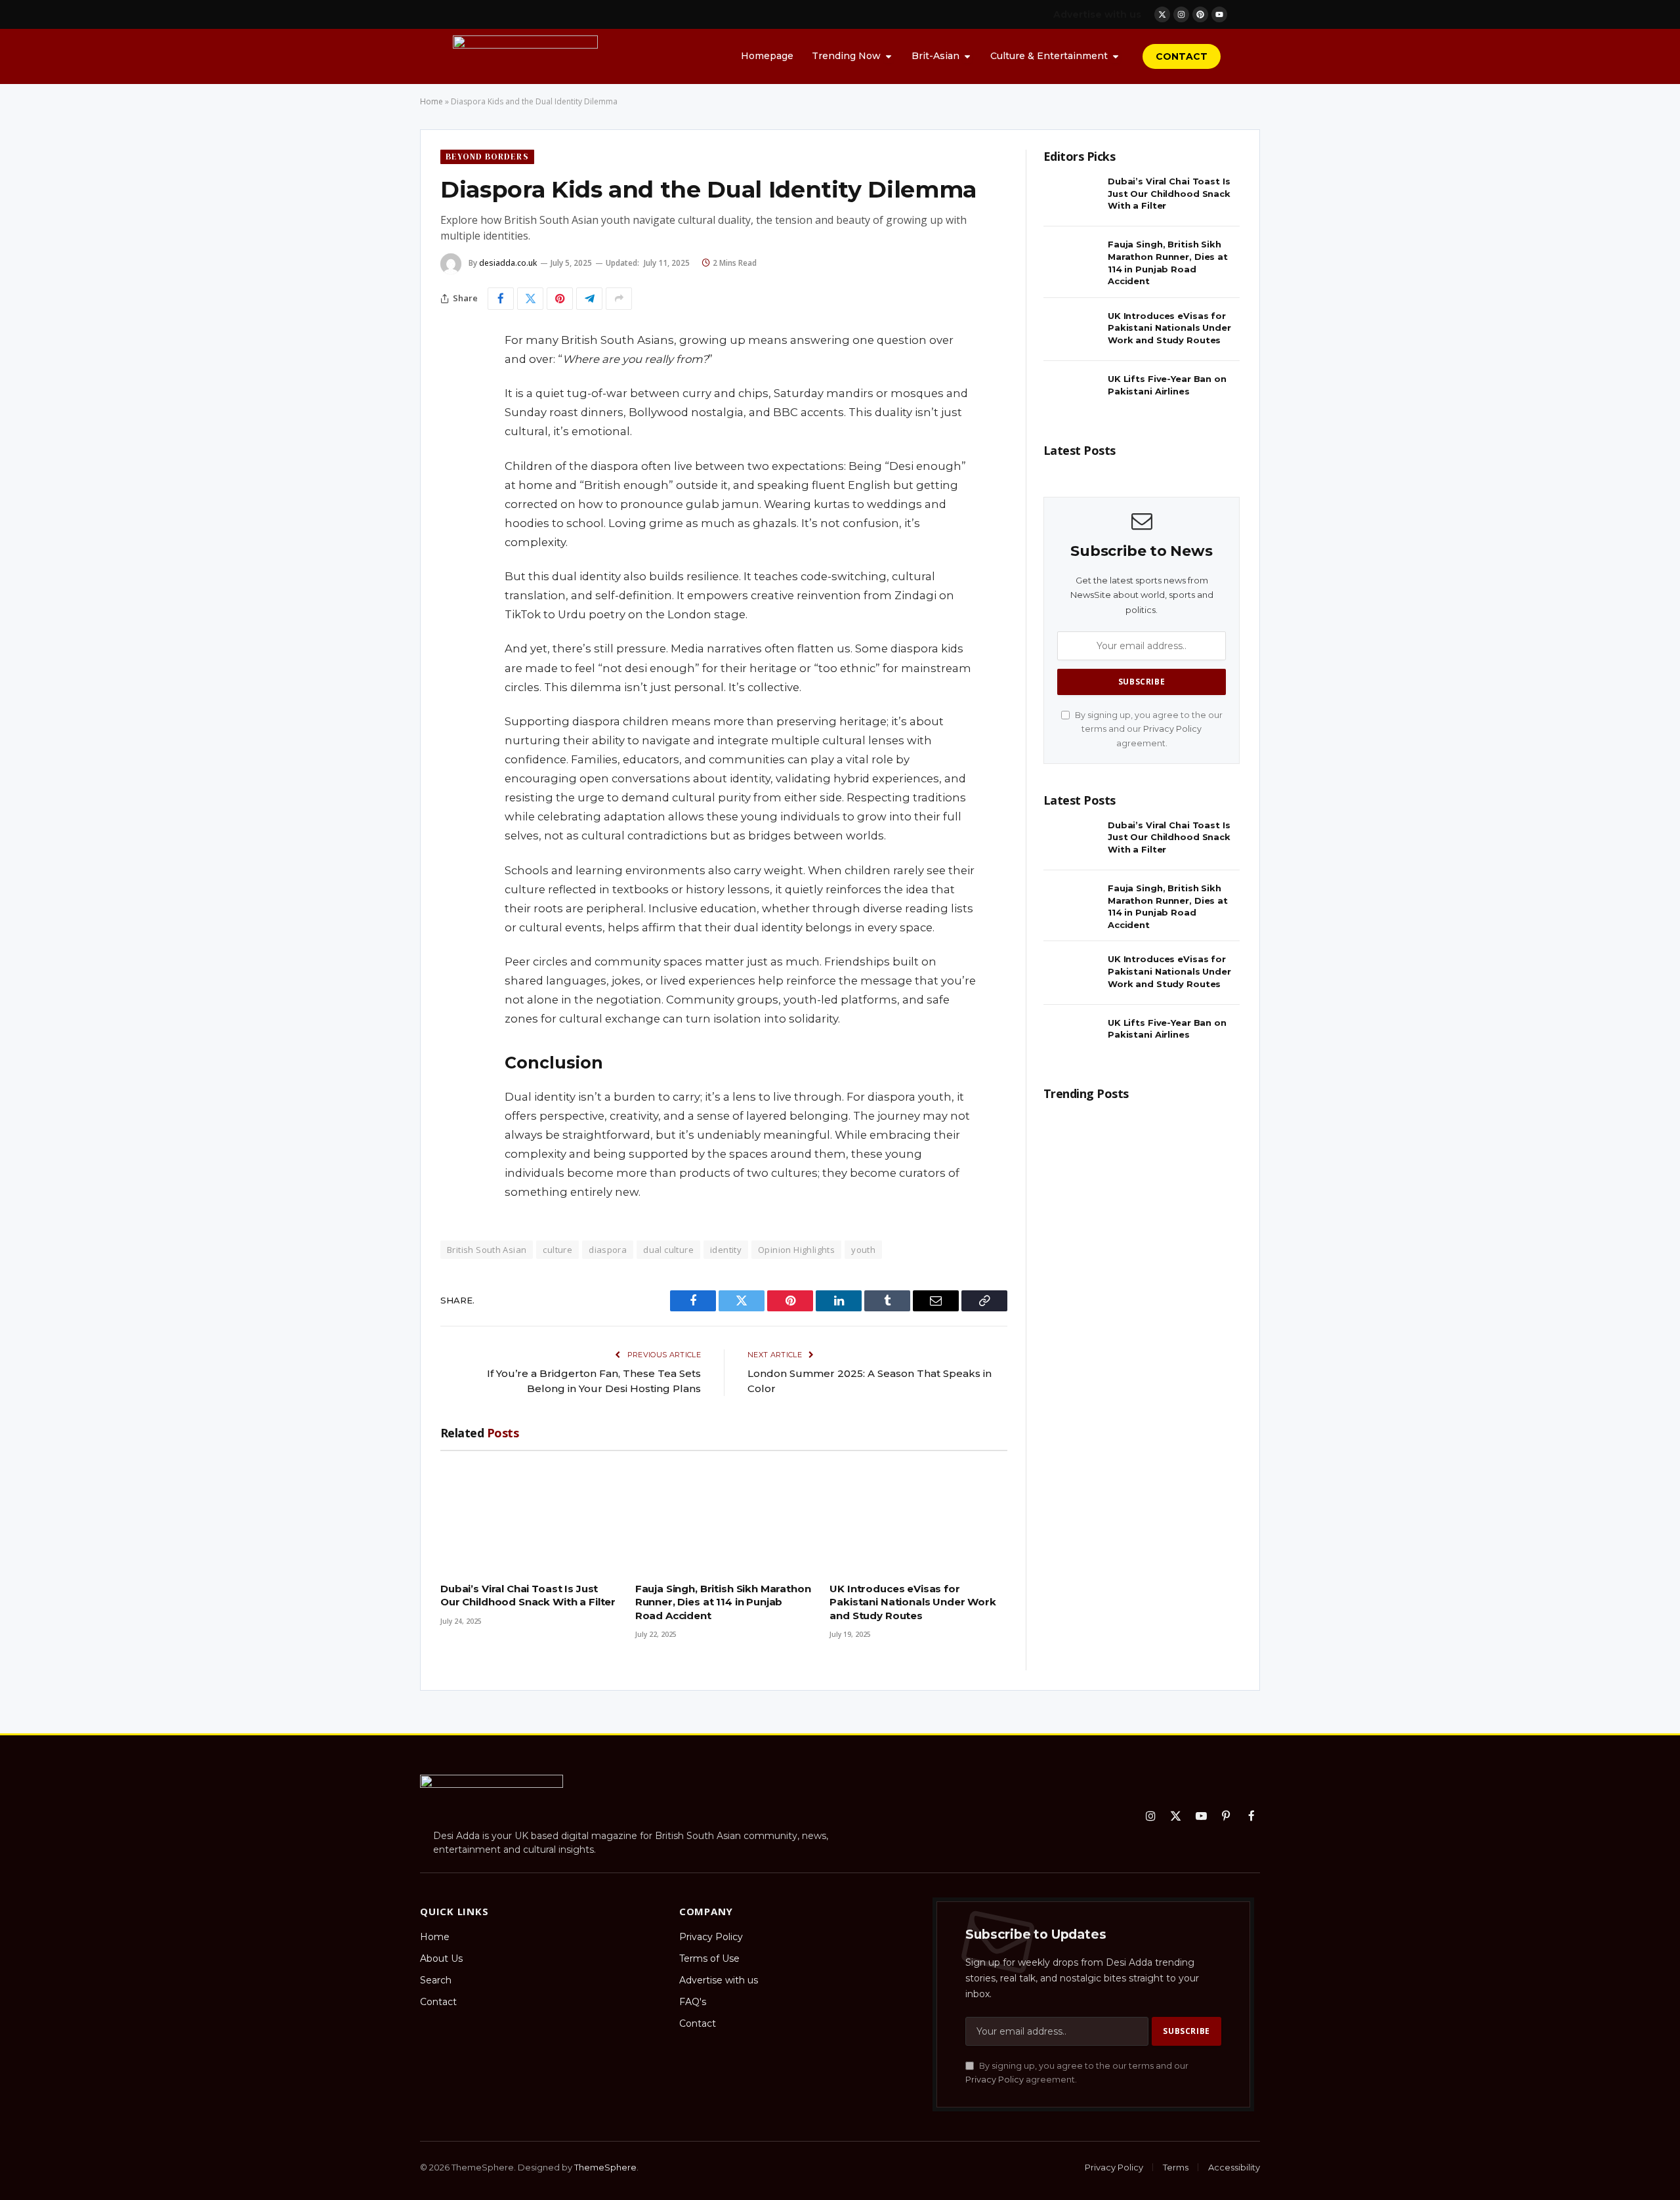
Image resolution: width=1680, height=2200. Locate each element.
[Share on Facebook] (501, 299)
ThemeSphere (605, 2167)
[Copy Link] (453, 541)
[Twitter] (453, 408)
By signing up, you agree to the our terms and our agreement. (1148, 729)
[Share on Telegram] (589, 299)
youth (863, 1250)
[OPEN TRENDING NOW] (889, 56)
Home (431, 101)
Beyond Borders (487, 157)
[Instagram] (1181, 14)
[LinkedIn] (453, 441)
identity (726, 1250)
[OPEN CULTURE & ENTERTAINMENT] (1116, 56)
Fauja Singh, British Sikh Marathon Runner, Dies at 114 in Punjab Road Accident (723, 1602)
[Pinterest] (1200, 14)
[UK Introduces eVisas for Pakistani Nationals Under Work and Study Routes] (918, 1516)
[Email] (453, 508)
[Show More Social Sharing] (619, 299)
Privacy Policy (1172, 729)
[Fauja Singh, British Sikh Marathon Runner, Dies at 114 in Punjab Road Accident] (724, 1516)
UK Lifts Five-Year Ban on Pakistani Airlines (1167, 385)
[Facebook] (453, 374)
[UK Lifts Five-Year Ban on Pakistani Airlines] (1072, 393)
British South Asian (487, 1250)
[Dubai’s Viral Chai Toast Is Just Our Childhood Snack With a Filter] (529, 1516)
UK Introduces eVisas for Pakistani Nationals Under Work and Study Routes (913, 1602)
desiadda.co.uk (508, 263)
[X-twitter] (1162, 14)
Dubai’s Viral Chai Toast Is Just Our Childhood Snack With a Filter (528, 1595)
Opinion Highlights (796, 1250)
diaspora (608, 1250)
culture (557, 1250)
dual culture (668, 1250)
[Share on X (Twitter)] (530, 299)
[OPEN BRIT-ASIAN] (967, 56)
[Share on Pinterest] (560, 299)
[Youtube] (1219, 14)
